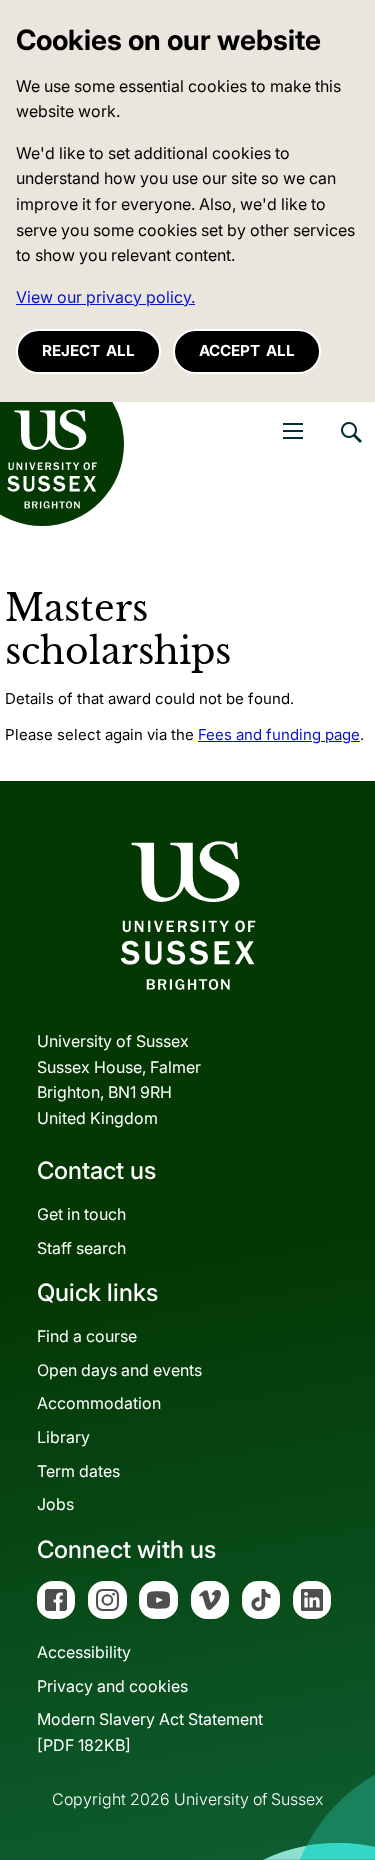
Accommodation (99, 1403)
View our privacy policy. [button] (105, 297)
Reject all (88, 350)
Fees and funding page (279, 734)
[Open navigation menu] (293, 431)
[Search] (350, 447)
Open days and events (119, 1370)
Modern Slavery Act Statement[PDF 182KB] (150, 1732)
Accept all (247, 350)
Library (63, 1437)
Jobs (55, 1504)
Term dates (78, 1471)
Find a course (87, 1336)
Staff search (81, 1248)
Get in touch (81, 1214)
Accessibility (84, 1652)
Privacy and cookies (112, 1686)
